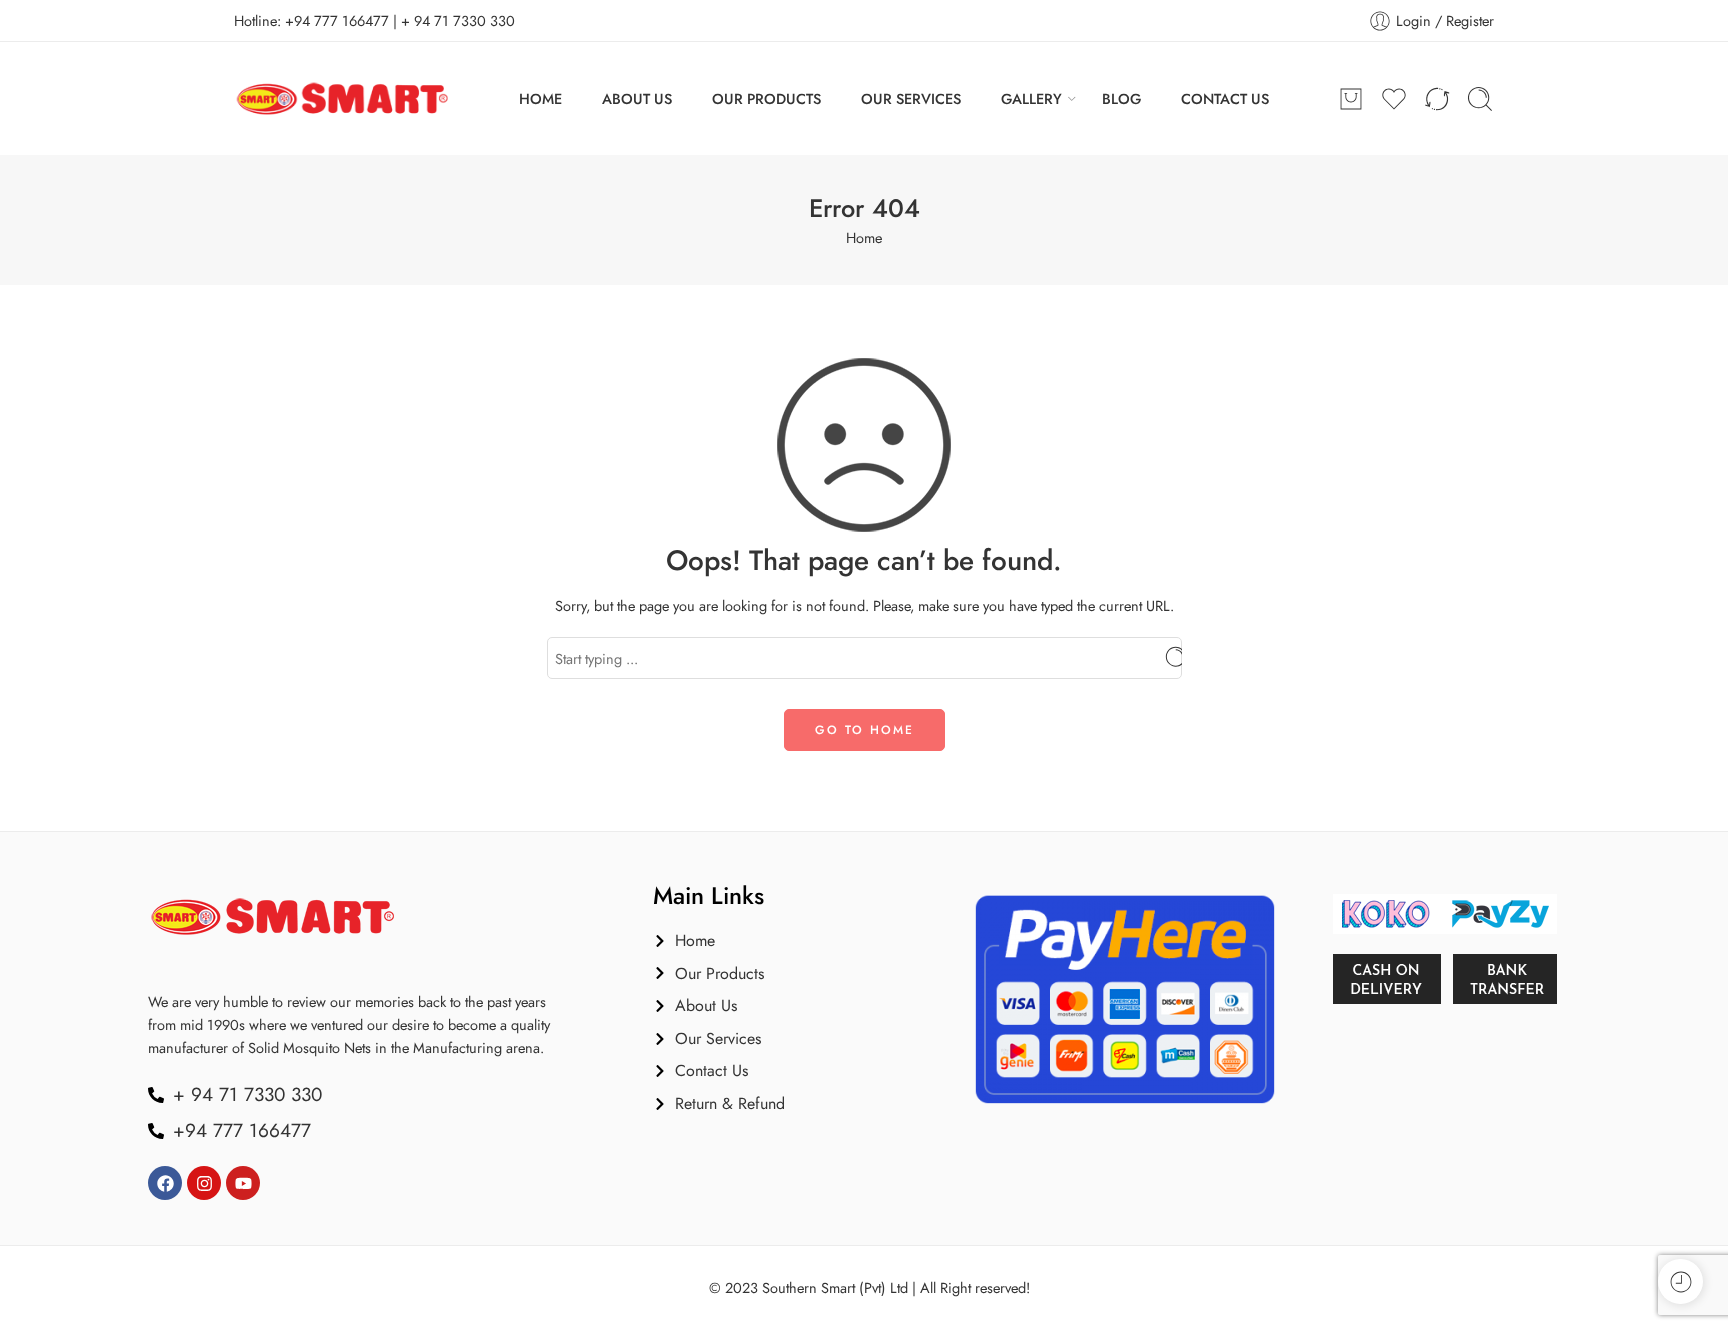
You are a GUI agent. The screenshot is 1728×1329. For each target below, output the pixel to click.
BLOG (1121, 98)
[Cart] (1351, 99)
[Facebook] (165, 1183)
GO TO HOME (864, 730)
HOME (540, 98)
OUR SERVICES (911, 98)
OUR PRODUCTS (766, 98)
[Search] (1480, 99)
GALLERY (1031, 98)
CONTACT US (1225, 98)
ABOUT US (637, 98)
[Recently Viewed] (1680, 1281)
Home (864, 237)
